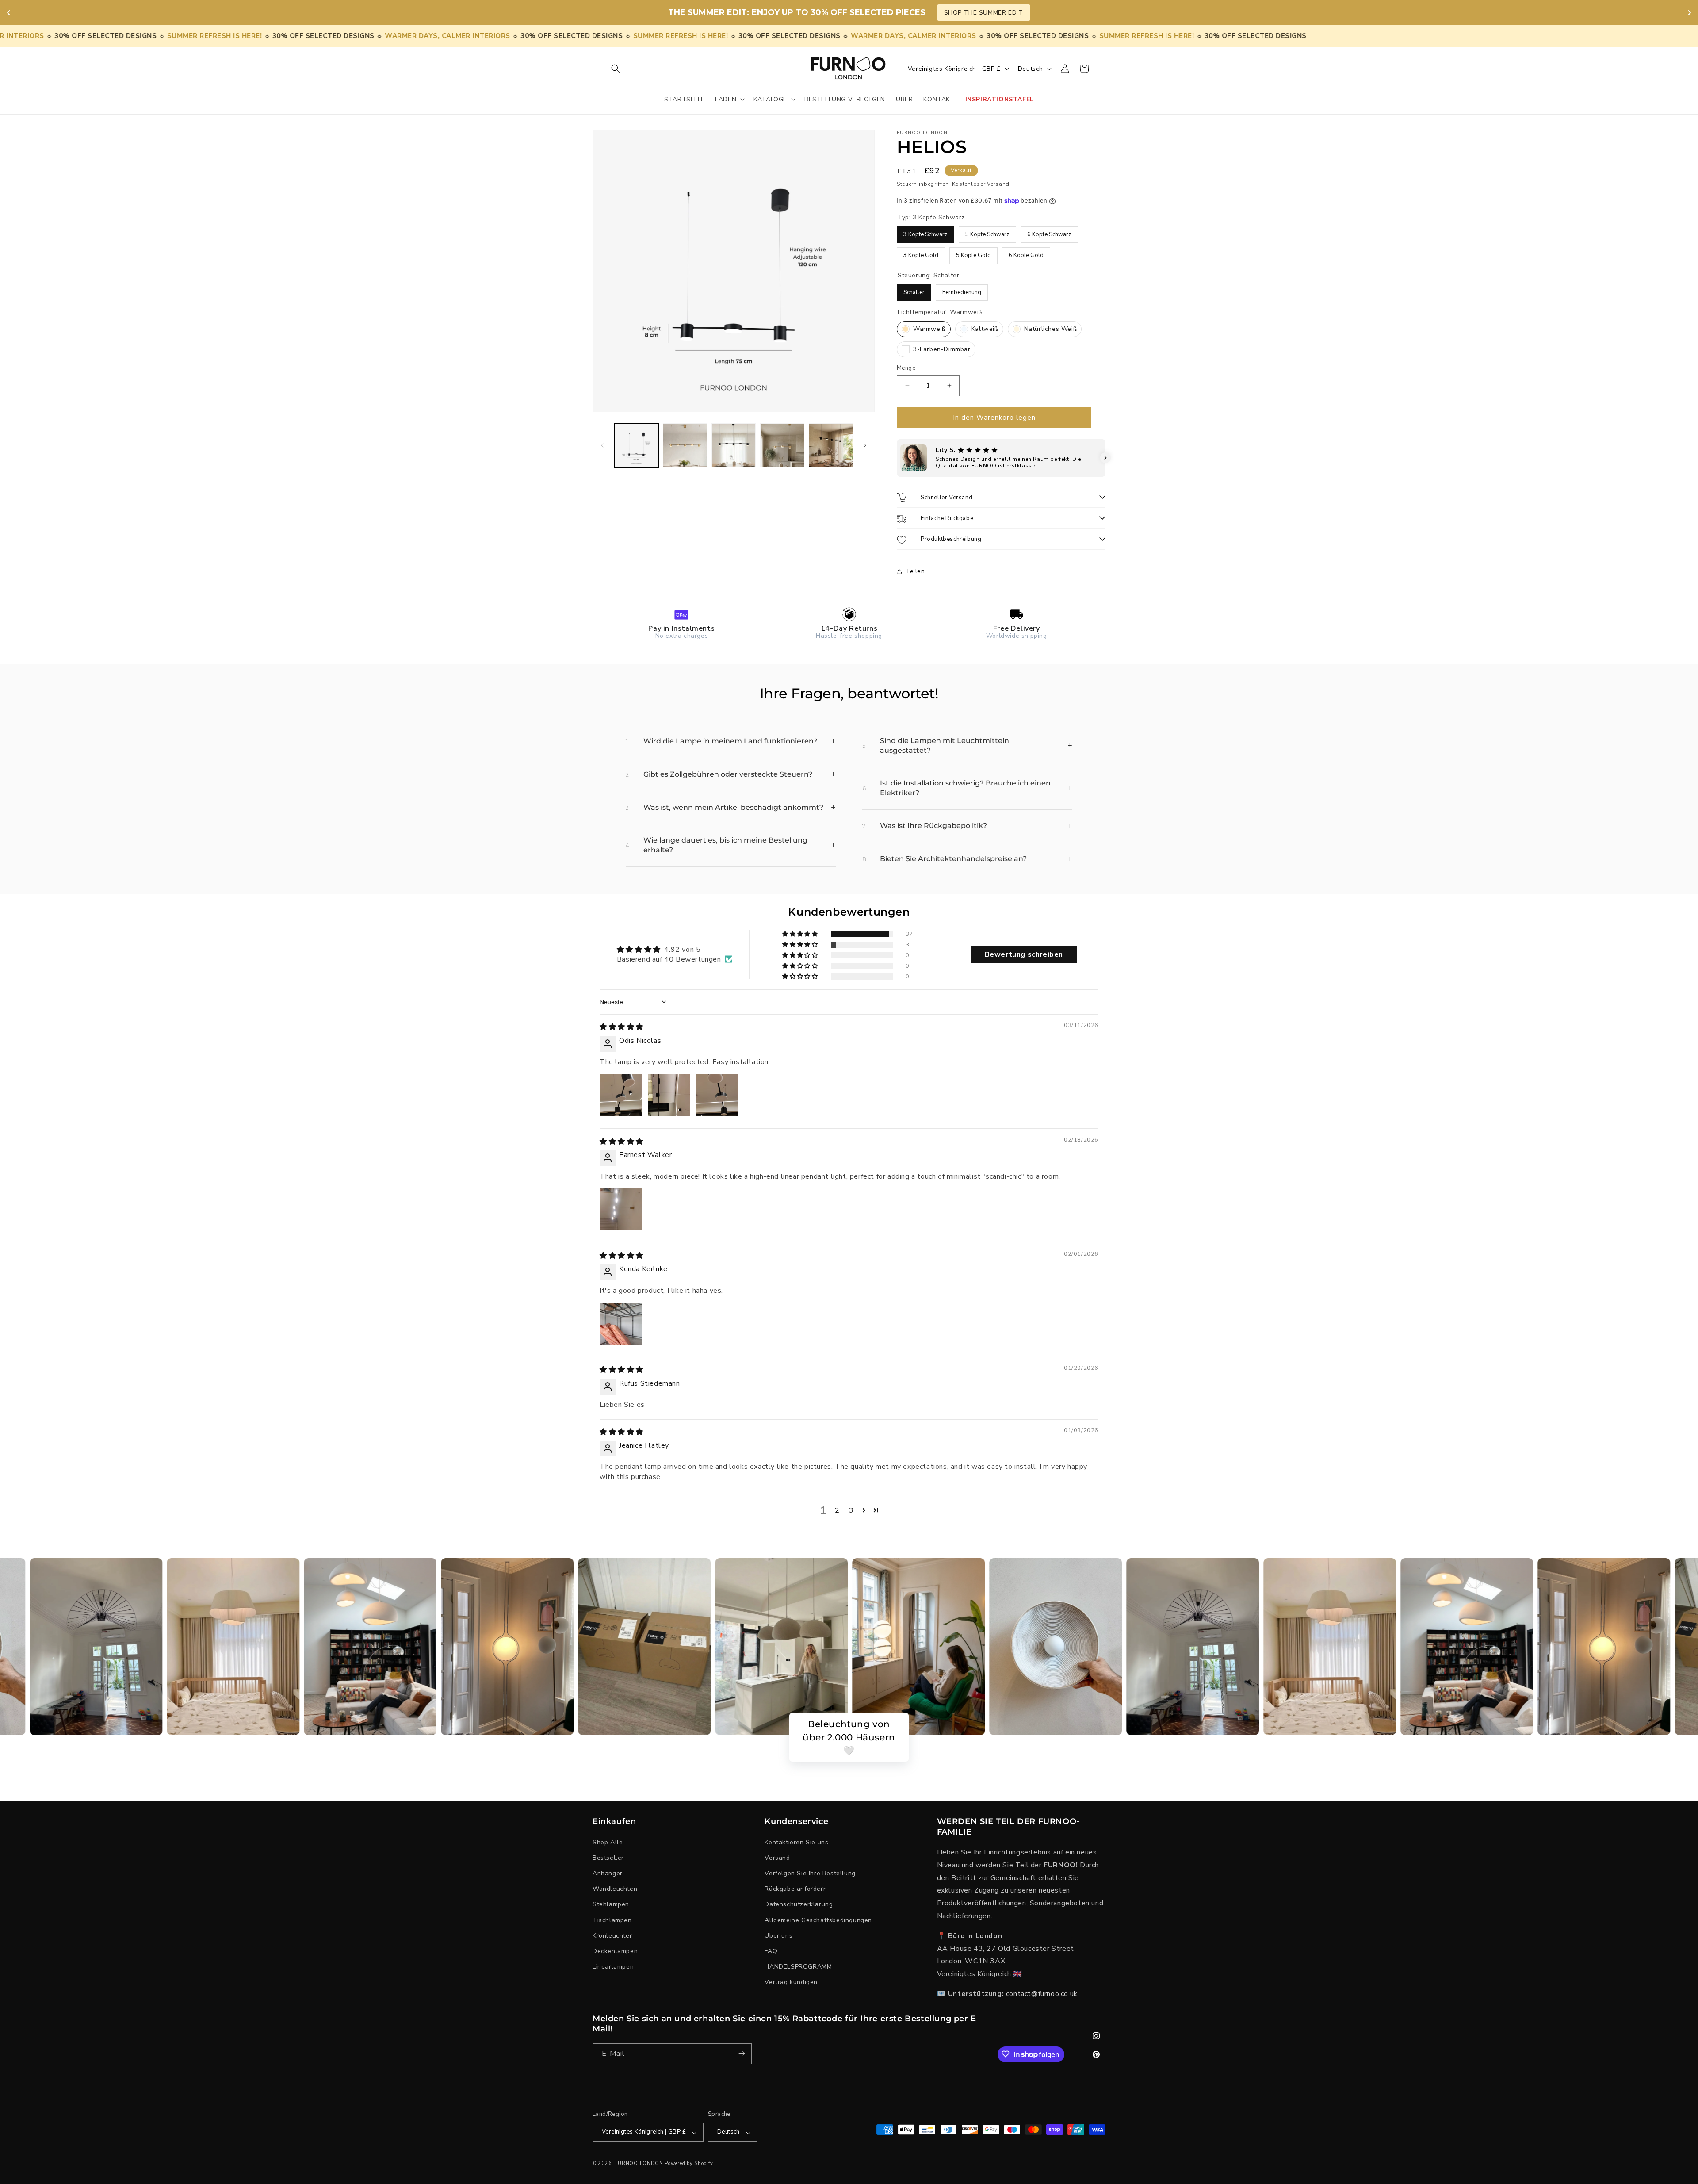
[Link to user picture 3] (717, 1095)
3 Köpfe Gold (921, 253)
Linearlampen (613, 1967)
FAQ (771, 1951)
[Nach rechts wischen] (865, 445)
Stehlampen (611, 1904)
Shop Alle (608, 1842)
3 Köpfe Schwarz (926, 232)
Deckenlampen (615, 1951)
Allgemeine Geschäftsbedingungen (818, 1920)
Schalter (914, 290)
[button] (616, 69)
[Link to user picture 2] (669, 1095)
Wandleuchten (615, 1889)
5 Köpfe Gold (973, 253)
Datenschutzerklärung (799, 1904)
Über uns (778, 1935)
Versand (777, 1858)
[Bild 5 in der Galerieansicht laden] (831, 445)
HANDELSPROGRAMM (798, 1967)
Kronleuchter (612, 1935)
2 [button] (837, 1510)
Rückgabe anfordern (796, 1889)
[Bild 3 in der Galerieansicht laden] (734, 445)
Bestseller (608, 1858)
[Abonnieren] (742, 2053)
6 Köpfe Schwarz (1050, 232)
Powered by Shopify (689, 2164)
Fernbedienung (962, 290)
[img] (621, 1027)
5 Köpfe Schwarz (988, 232)
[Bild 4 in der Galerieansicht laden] (782, 445)
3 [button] (851, 1510)
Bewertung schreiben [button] (1024, 954)
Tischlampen (612, 1920)
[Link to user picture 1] (621, 1095)
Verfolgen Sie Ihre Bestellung (810, 1873)
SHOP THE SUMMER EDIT (984, 13)
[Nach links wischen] (602, 445)
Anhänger (608, 1873)
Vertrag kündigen (791, 1982)
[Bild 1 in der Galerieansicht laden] (636, 445)
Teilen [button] (915, 571)
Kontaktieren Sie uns (796, 1842)
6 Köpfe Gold (1026, 253)
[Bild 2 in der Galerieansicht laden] (685, 445)
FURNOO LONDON (639, 2164)
